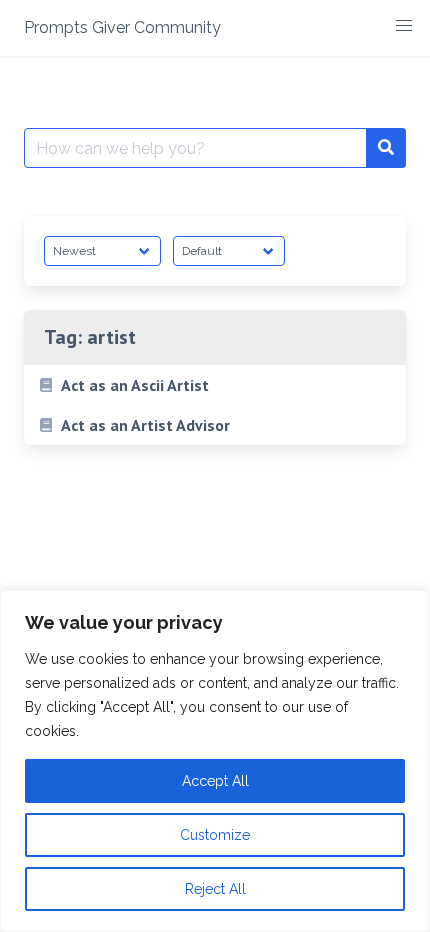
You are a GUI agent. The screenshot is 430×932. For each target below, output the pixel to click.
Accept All (215, 781)
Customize (215, 835)
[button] (404, 26)
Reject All (215, 889)
